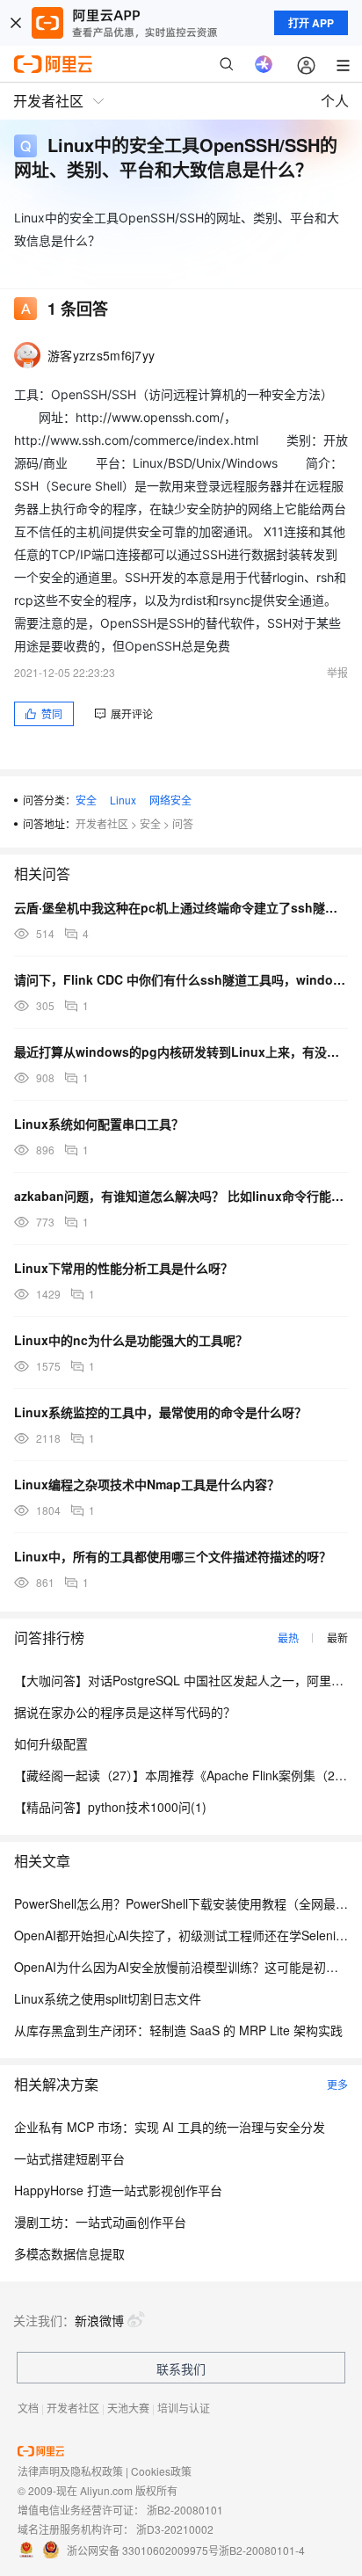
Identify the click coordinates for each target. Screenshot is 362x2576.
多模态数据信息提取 (69, 2253)
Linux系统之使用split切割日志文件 (108, 1998)
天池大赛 (128, 2408)
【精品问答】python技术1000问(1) (110, 1807)
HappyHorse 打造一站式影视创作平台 (118, 2190)
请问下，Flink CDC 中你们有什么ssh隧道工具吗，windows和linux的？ (181, 979)
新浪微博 (99, 2320)
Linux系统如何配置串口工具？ (99, 1124)
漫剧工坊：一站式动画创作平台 (100, 2222)
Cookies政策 (161, 2471)
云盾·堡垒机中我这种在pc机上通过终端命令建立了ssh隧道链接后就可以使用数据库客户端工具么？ (181, 907)
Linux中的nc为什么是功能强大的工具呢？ (131, 1340)
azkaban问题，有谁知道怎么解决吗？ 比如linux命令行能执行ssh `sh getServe (181, 1196)
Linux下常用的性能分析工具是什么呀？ (123, 1268)
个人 (335, 101)
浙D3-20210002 (175, 2529)
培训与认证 (184, 2408)
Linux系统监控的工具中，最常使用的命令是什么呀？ (160, 1412)
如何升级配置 (51, 1743)
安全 (86, 800)
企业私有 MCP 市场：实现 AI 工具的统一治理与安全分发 (170, 2127)
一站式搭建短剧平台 (69, 2158)
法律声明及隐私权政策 (70, 2471)
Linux (123, 800)
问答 (183, 823)
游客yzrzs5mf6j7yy (101, 355)
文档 (28, 2408)
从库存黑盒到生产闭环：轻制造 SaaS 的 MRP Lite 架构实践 (178, 2030)
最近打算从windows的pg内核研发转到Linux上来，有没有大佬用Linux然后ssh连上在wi (181, 1052)
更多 (337, 2084)
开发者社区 (102, 823)
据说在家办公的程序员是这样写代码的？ (125, 1712)
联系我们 (181, 2369)
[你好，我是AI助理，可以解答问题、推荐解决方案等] (264, 64)
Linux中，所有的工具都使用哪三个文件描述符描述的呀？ (173, 1556)
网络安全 (170, 800)
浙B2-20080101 (185, 2510)
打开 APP (311, 23)
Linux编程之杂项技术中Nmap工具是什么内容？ (147, 1484)
